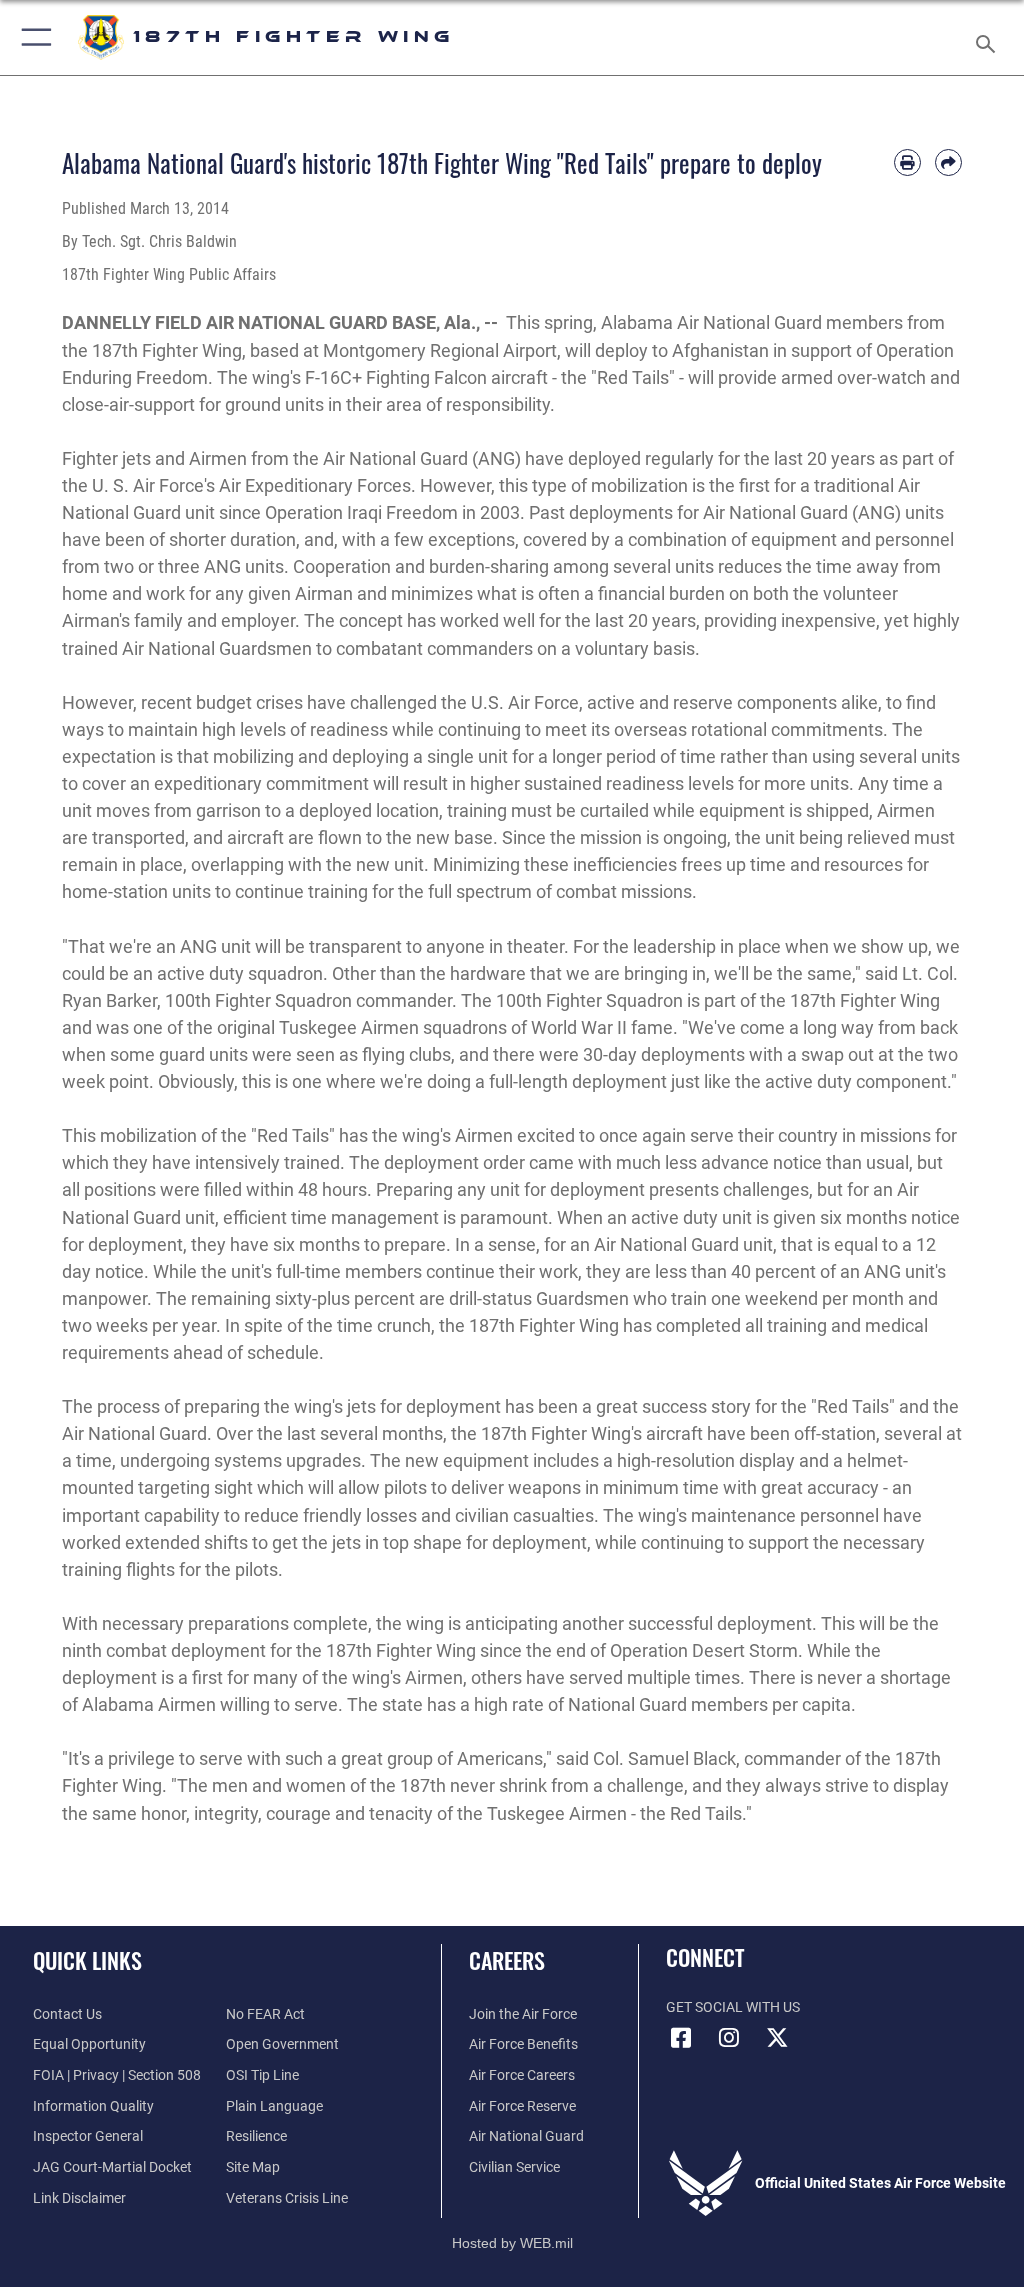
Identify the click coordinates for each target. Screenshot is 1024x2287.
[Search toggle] (989, 37)
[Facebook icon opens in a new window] (681, 2038)
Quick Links (87, 1960)
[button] (32, 37)
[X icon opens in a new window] (777, 2038)
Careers (507, 1960)
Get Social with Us (733, 2007)
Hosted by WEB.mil (512, 2243)
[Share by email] (948, 162)
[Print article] (907, 162)
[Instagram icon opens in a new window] (729, 2038)
